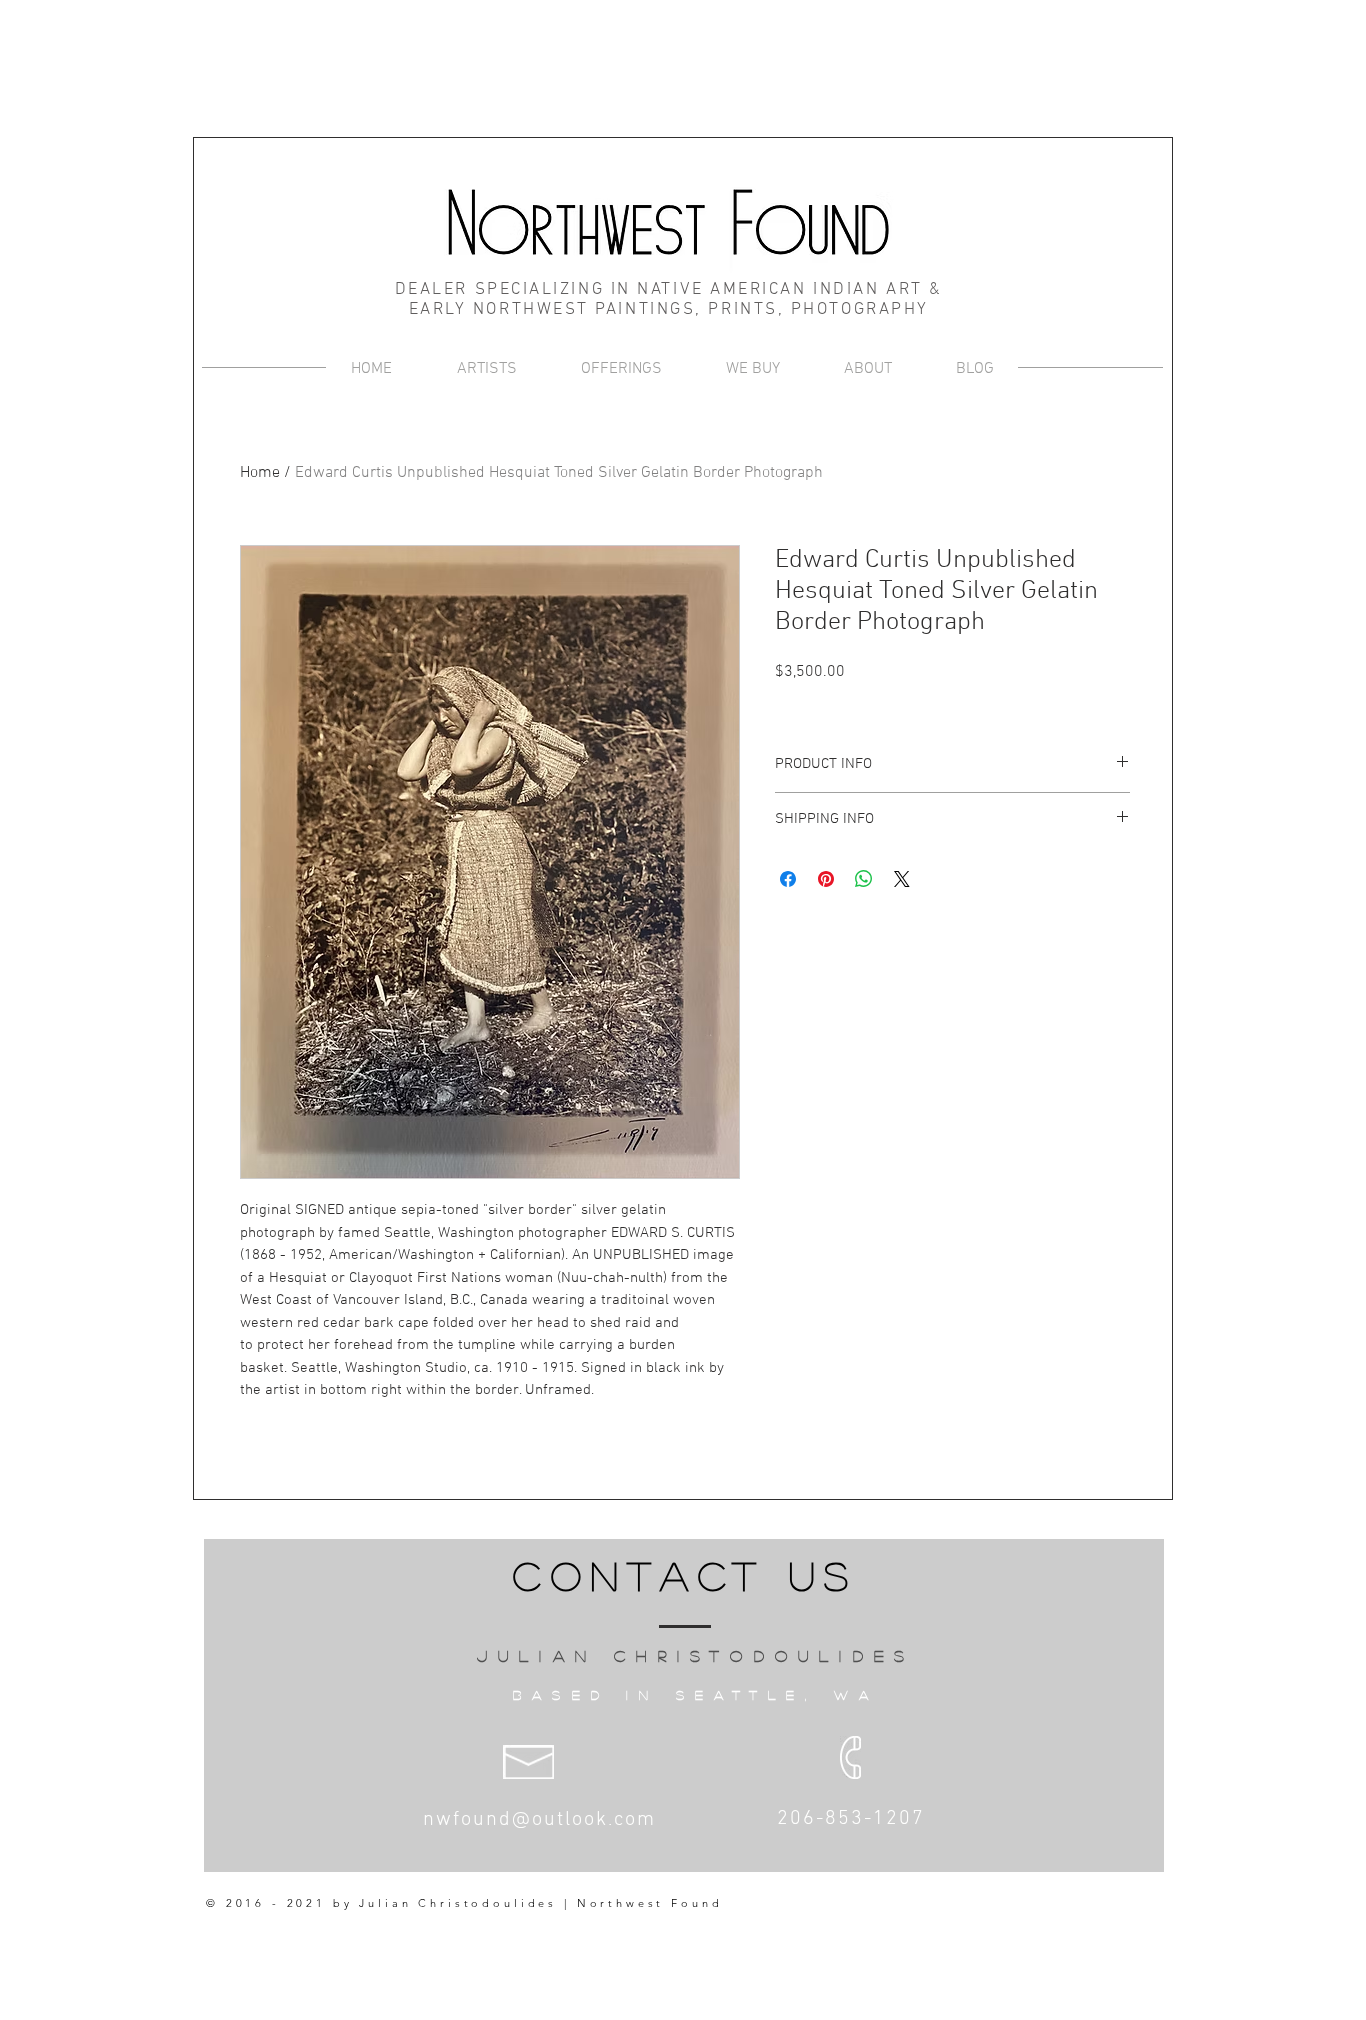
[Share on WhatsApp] (864, 879)
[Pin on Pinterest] (826, 879)
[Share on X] (902, 879)
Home (260, 473)
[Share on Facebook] (788, 879)
